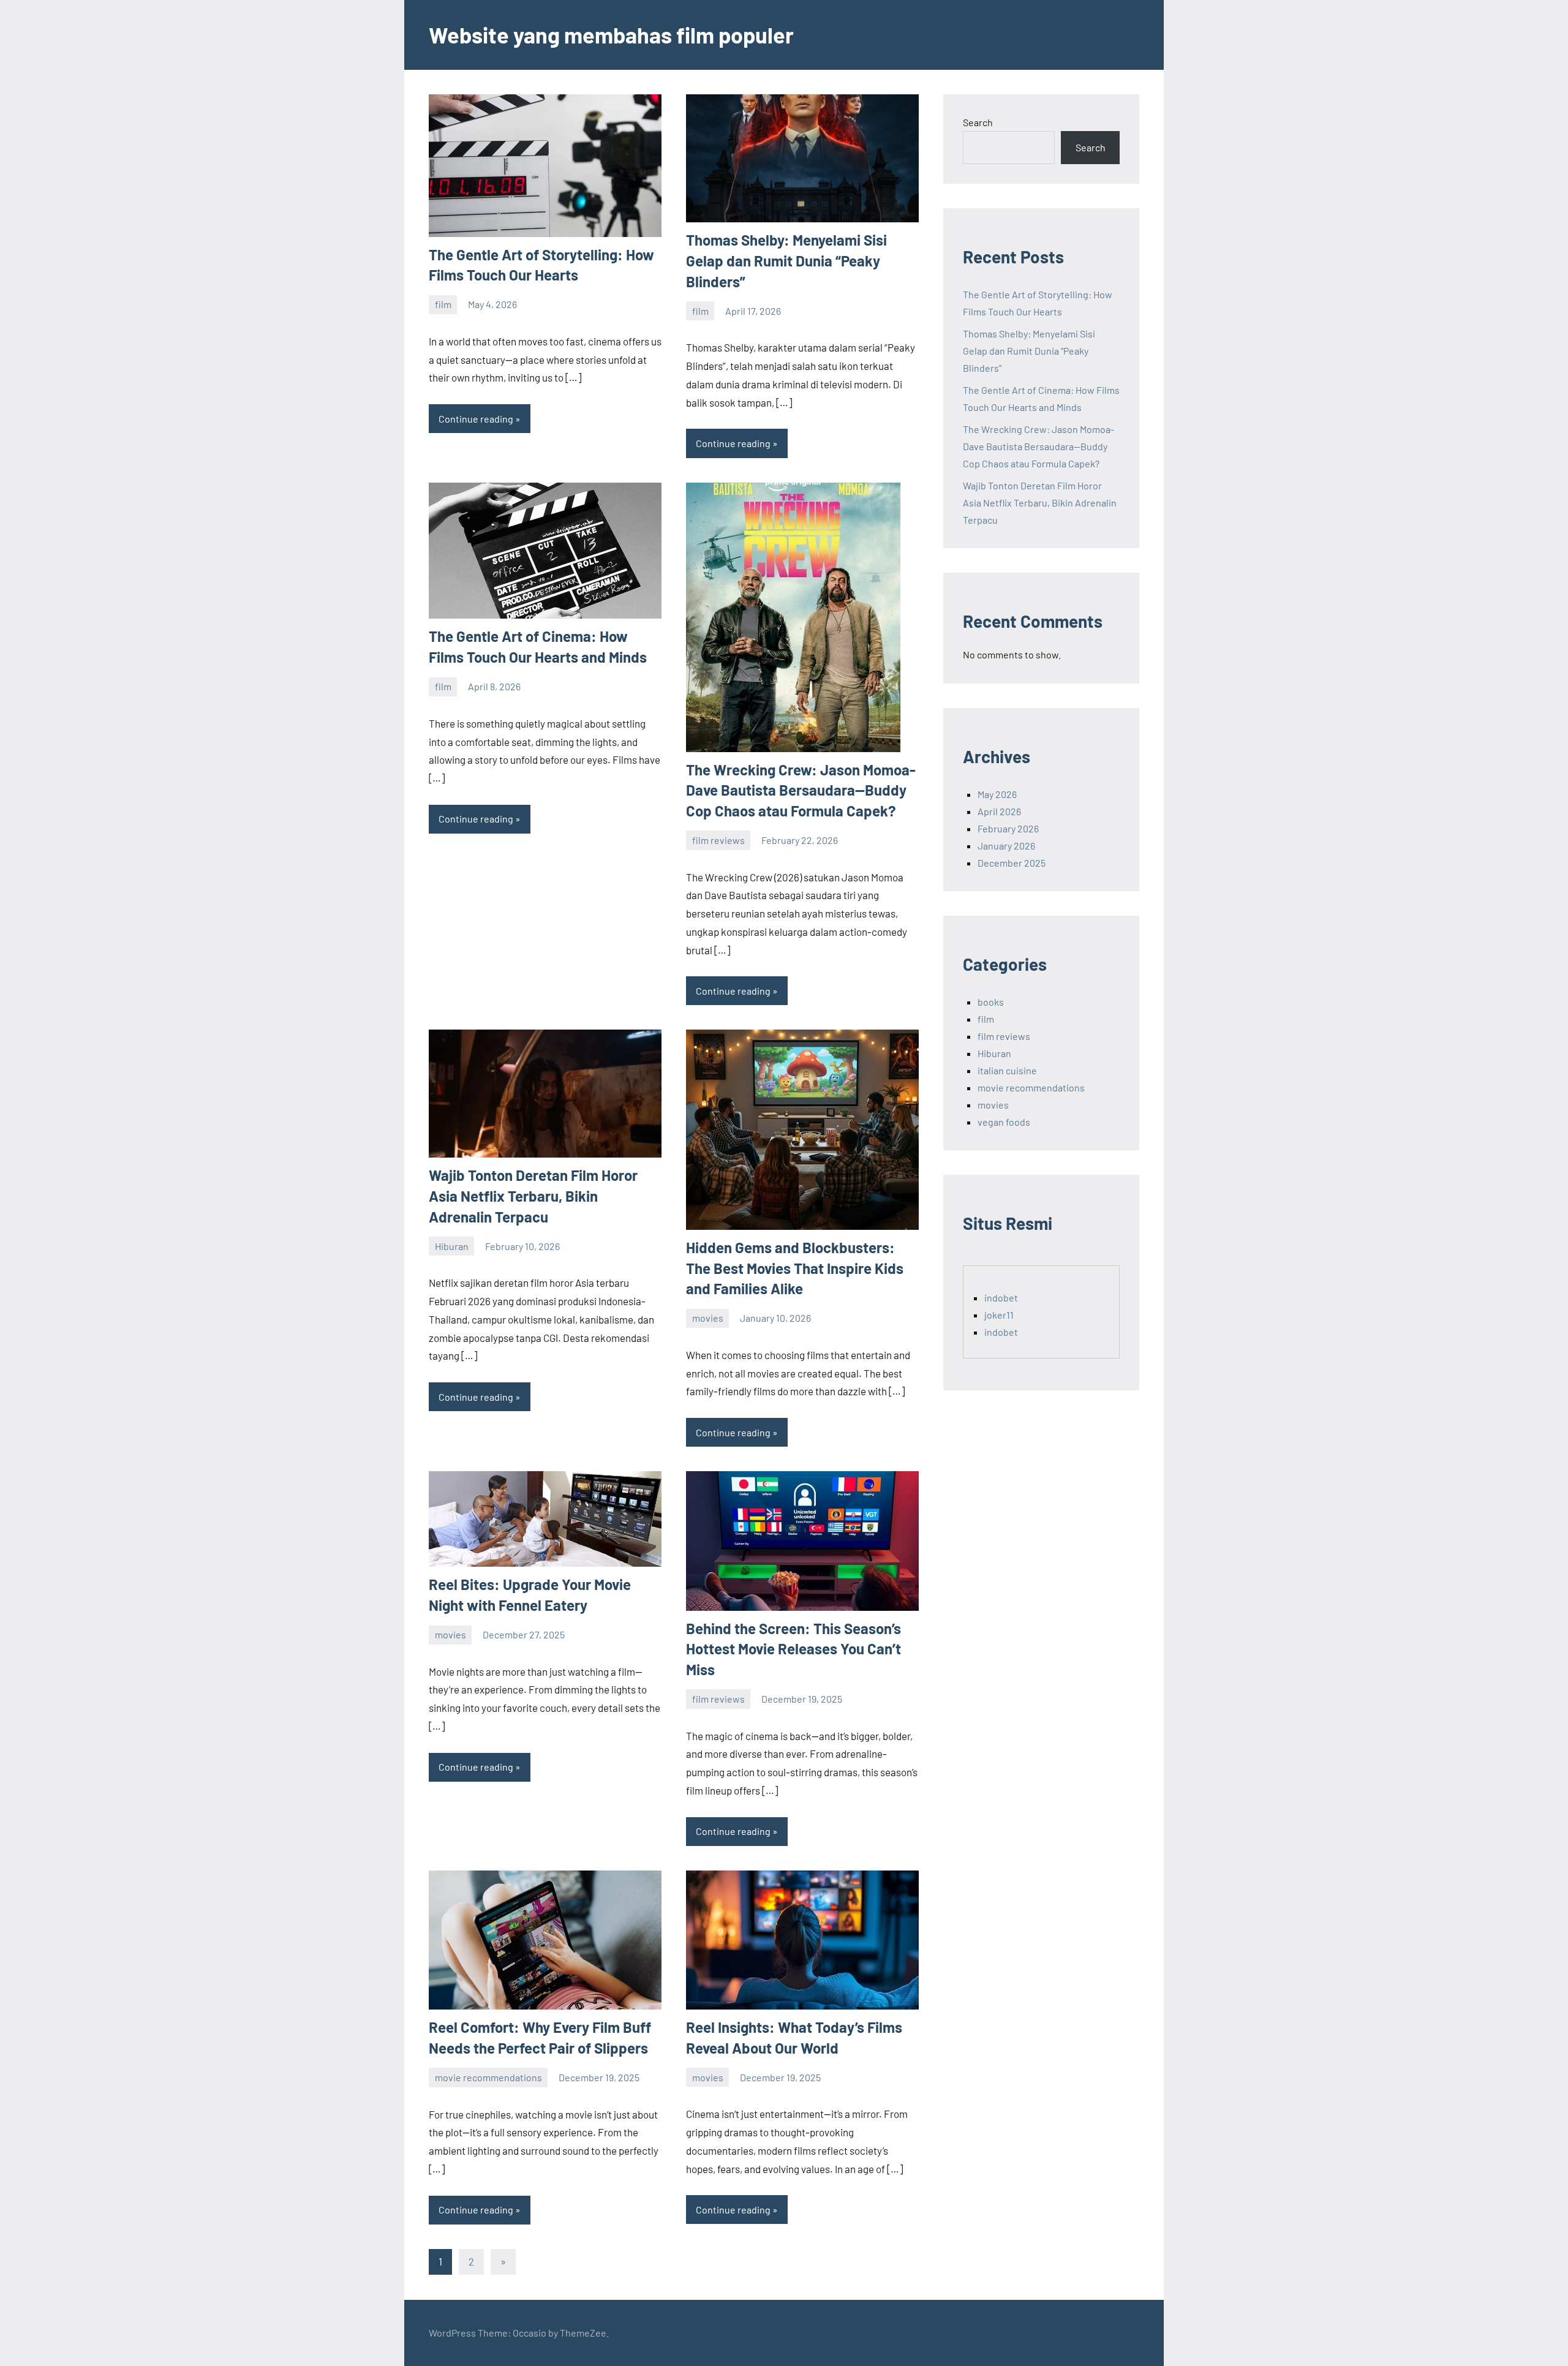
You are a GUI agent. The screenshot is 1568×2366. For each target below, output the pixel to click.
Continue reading (476, 419)
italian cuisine (1007, 1070)
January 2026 (1006, 846)
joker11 (999, 1315)
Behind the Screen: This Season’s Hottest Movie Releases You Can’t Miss (793, 1649)
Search (978, 122)
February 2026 (1008, 828)
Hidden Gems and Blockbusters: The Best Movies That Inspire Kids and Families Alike (795, 1268)
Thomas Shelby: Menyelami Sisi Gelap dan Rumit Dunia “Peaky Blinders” (786, 260)
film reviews (718, 840)
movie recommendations (488, 2077)
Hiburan (452, 1246)
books (991, 1002)
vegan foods (1004, 1122)
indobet (1001, 1298)
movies (708, 1318)
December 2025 (1012, 863)
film (443, 304)
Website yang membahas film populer (611, 35)
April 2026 (999, 811)
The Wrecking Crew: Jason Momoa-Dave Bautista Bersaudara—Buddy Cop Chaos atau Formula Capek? (801, 790)
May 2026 (997, 794)
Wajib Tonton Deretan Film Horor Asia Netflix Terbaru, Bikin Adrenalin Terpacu (533, 1196)
